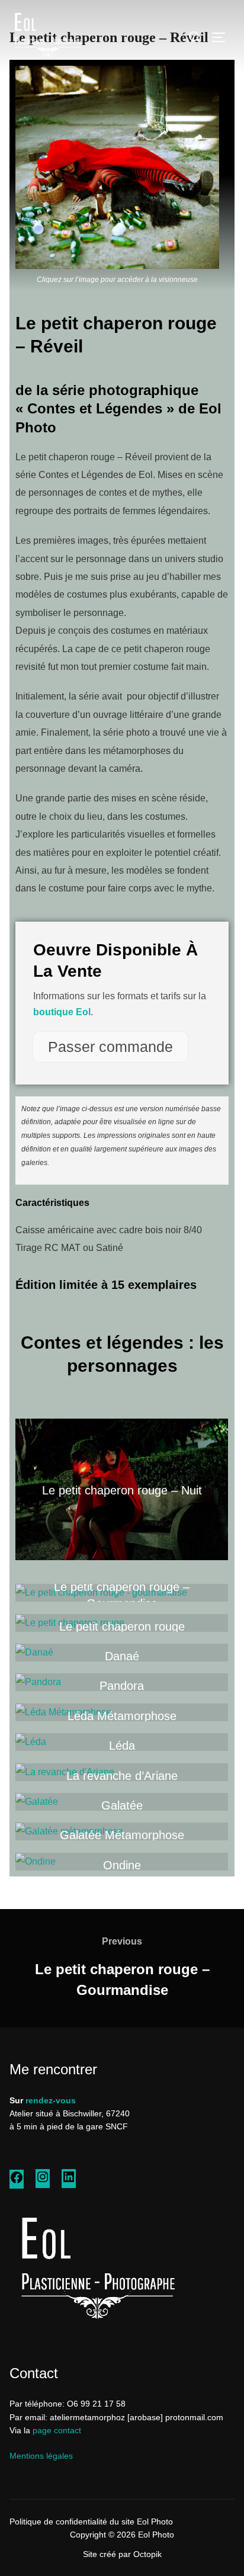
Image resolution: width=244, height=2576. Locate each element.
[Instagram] (43, 2181)
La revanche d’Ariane (122, 1776)
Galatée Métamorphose (122, 1836)
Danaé (122, 1656)
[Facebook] (17, 2182)
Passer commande (110, 1047)
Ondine (122, 1865)
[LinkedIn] (69, 2181)
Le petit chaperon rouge (122, 1627)
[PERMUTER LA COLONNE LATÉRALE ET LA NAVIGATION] (223, 37)
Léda (122, 1746)
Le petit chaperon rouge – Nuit (122, 1490)
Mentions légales (41, 2456)
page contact (57, 2430)
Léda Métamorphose (122, 1716)
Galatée (122, 1805)
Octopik (147, 2554)
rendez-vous (51, 2100)
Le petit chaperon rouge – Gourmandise (122, 1595)
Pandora (122, 1686)
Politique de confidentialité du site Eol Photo (91, 2522)
